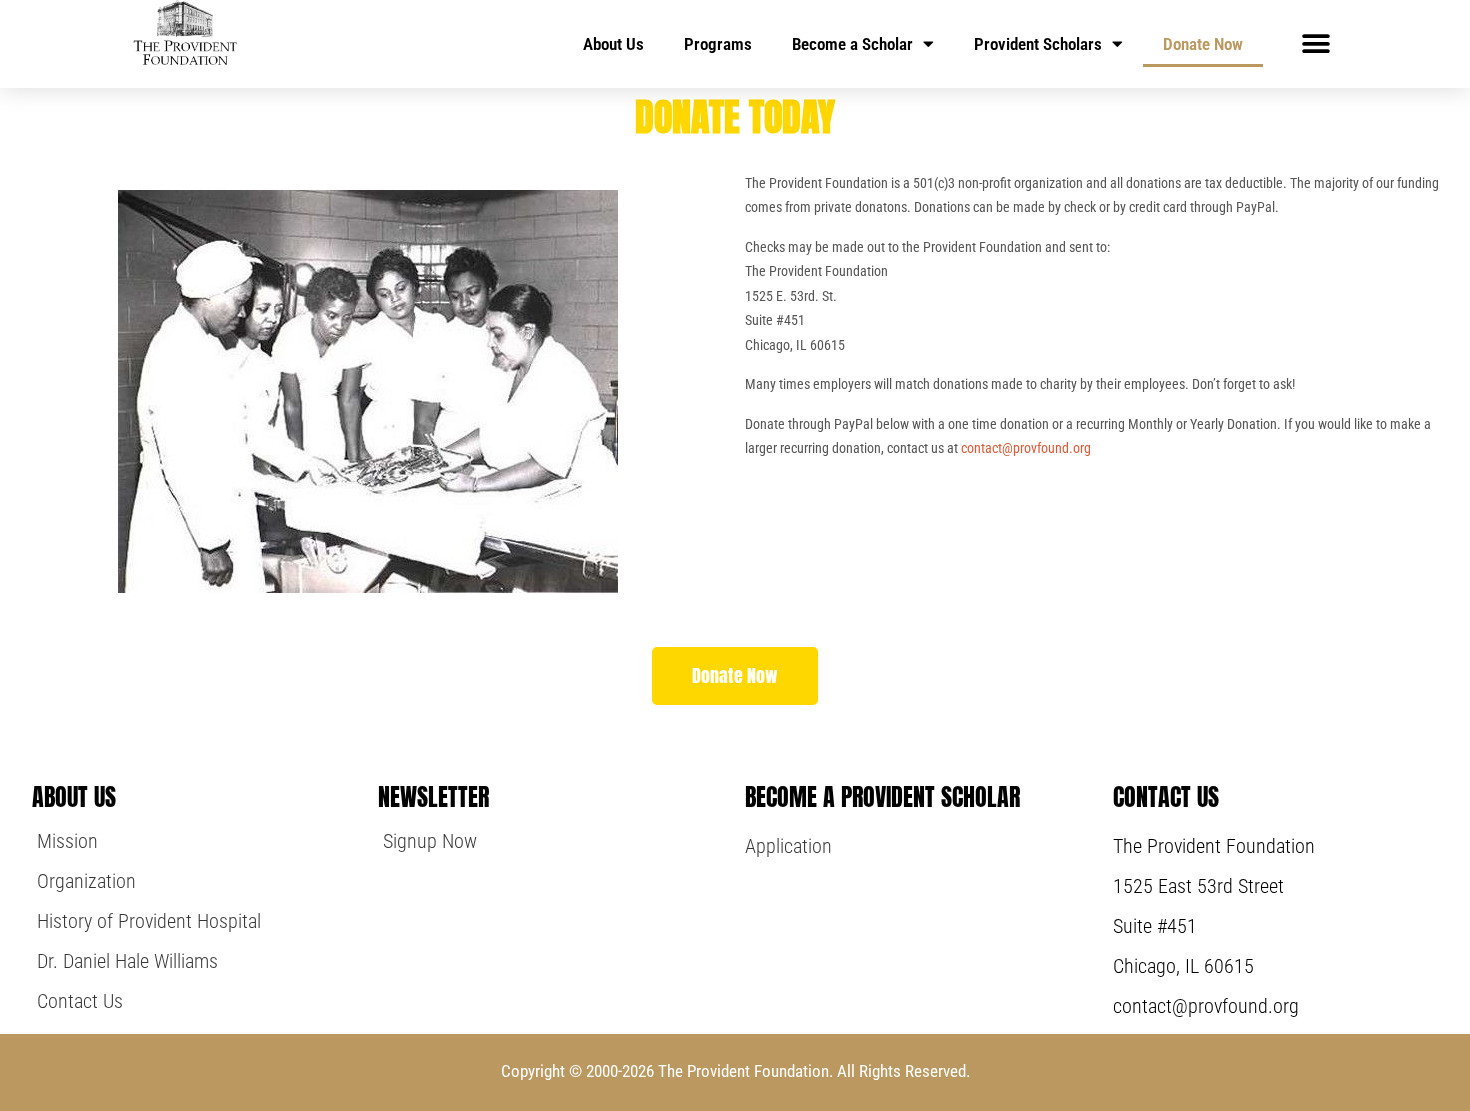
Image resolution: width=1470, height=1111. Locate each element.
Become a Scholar (852, 44)
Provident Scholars (1038, 44)
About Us (613, 44)
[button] (1315, 43)
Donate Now (1203, 44)
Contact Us (1166, 797)
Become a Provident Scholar (882, 797)
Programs (718, 44)
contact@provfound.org (1026, 448)
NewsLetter (433, 797)
